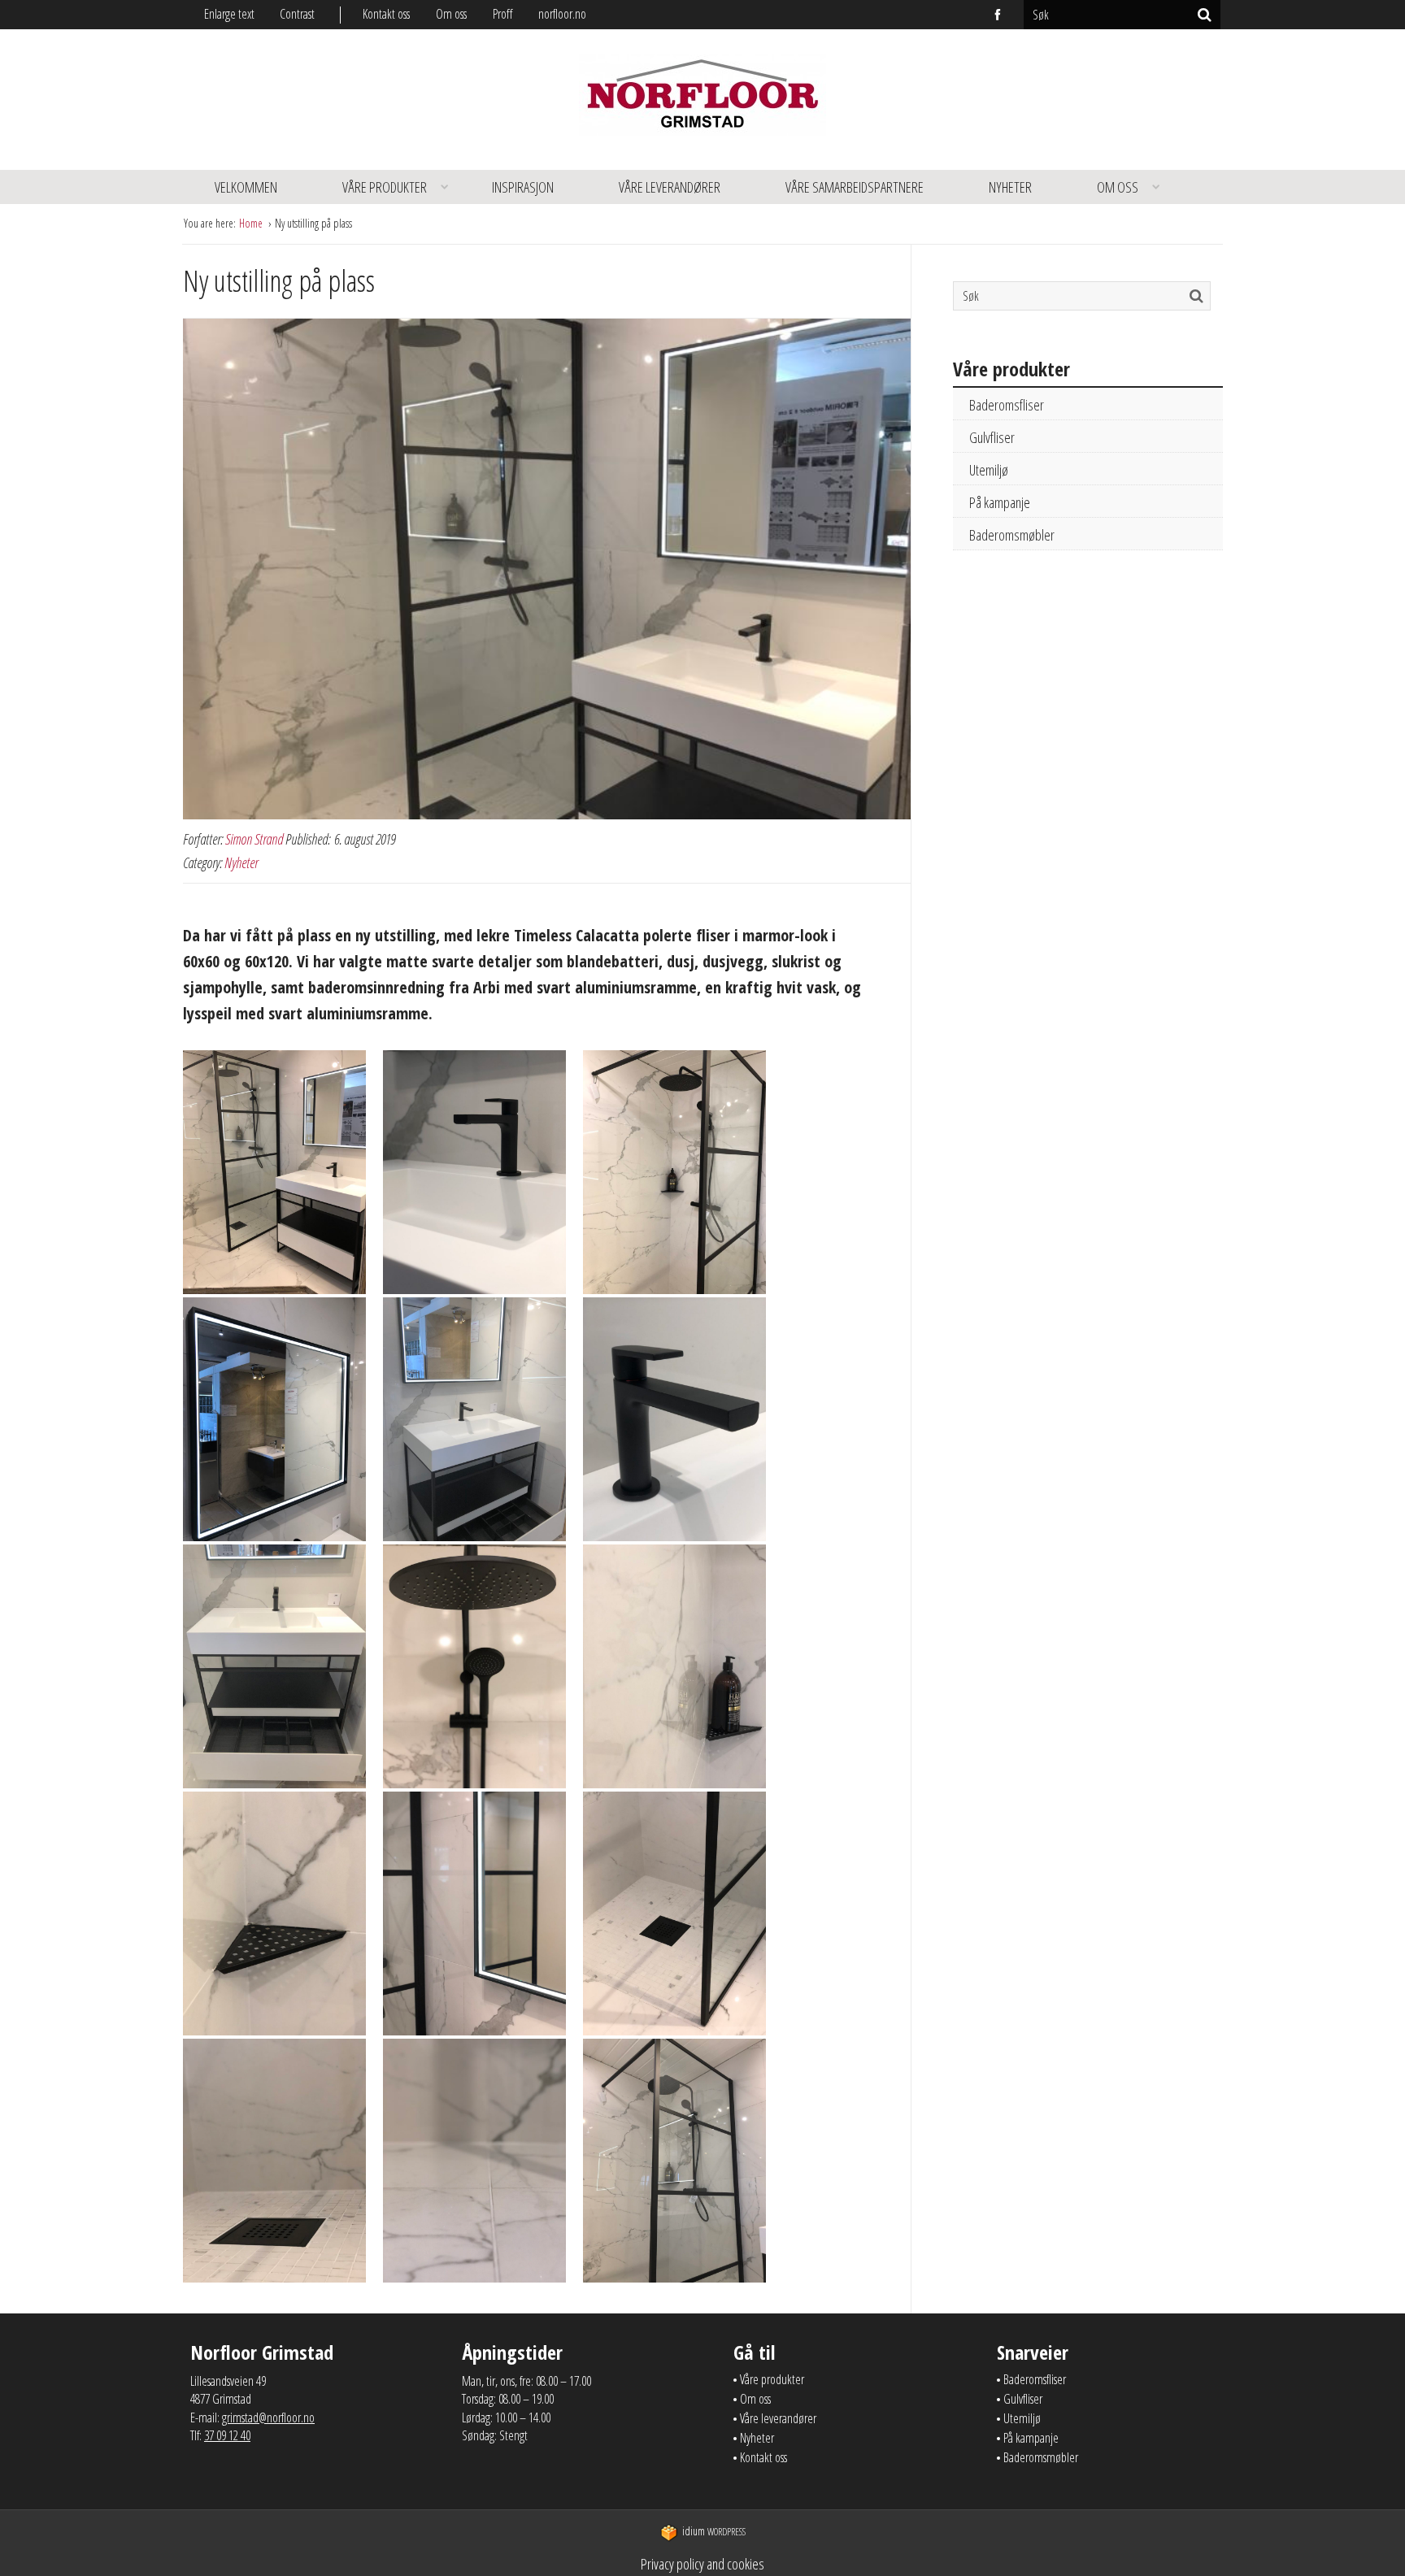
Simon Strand (254, 839)
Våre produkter (385, 187)
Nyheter (1010, 187)
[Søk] (1205, 15)
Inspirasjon (523, 187)
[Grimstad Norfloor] (702, 100)
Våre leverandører (670, 187)
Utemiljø (989, 470)
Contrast (297, 14)
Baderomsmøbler (1012, 535)
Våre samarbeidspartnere (855, 187)
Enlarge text (229, 14)
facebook (998, 15)
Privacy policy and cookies (702, 2564)
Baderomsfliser (1007, 405)
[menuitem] (399, 14)
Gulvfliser (992, 437)
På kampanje (1000, 502)
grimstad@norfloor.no (268, 2417)
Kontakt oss (386, 14)
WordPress (714, 2532)
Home (252, 223)
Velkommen (246, 187)
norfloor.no (562, 14)
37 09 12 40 (227, 2435)
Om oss (451, 14)
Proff (502, 14)
